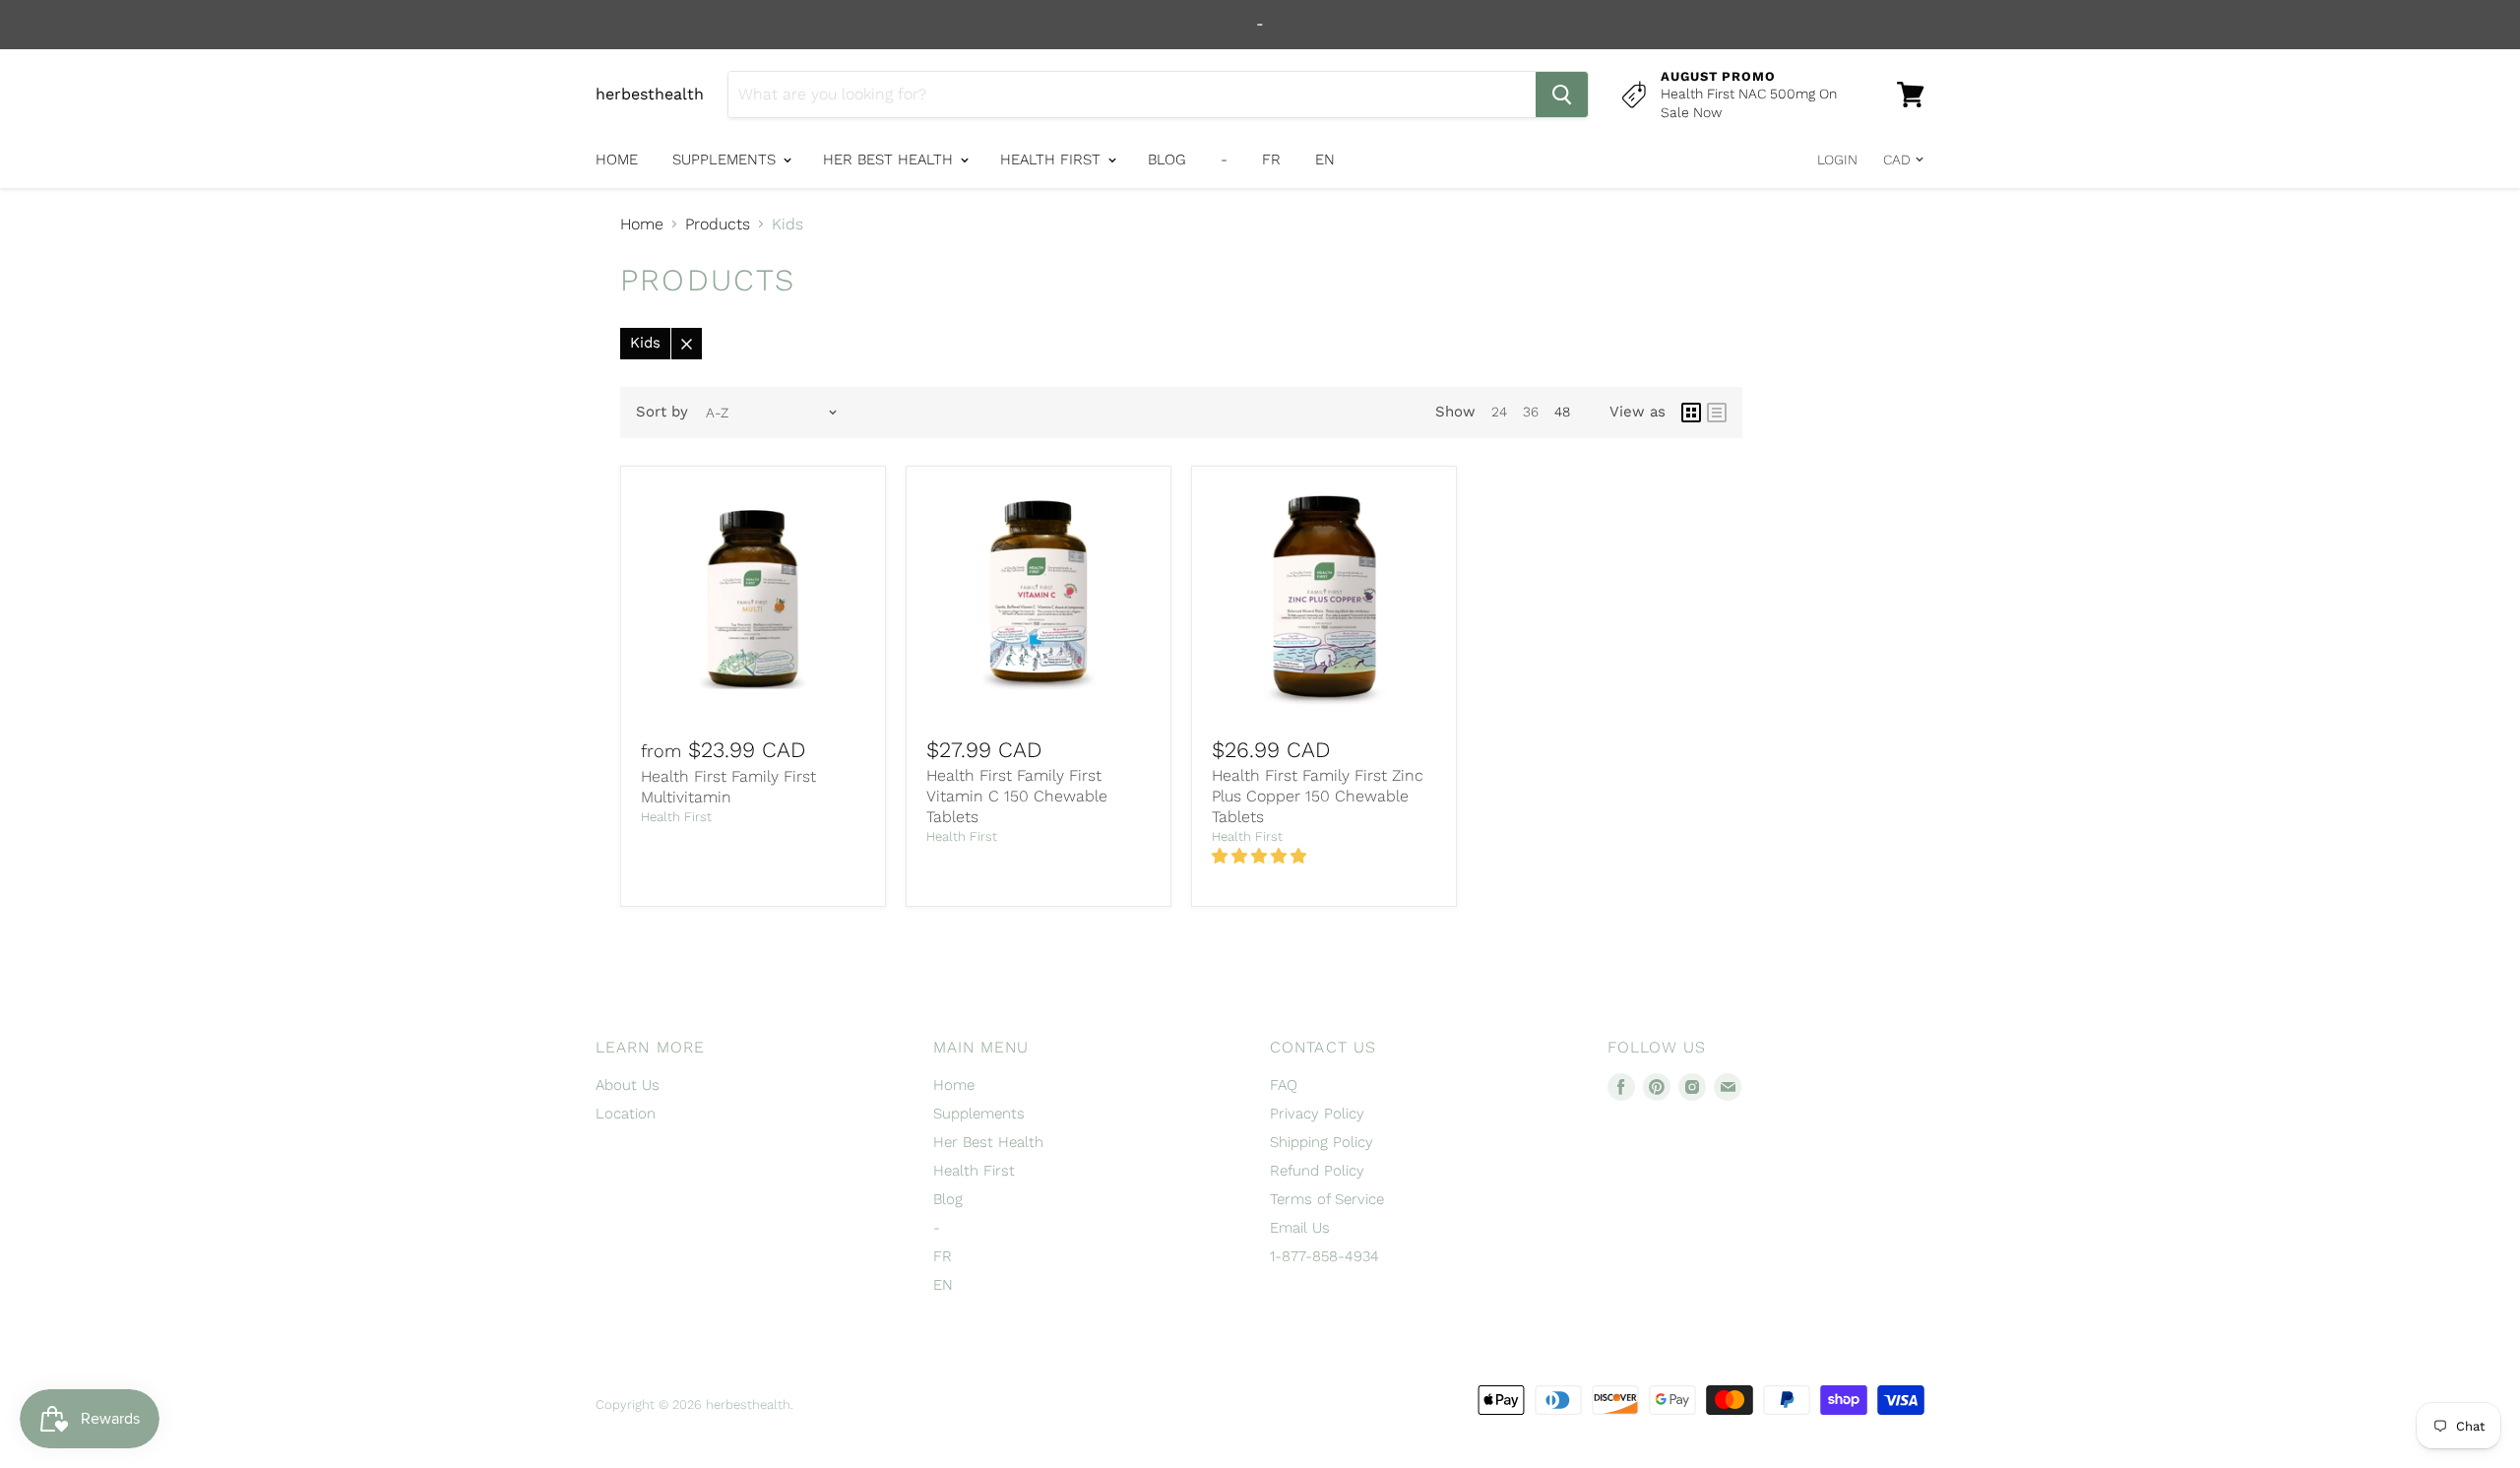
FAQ (1284, 1085)
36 (1531, 412)
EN (1325, 160)
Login (1837, 160)
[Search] (1562, 95)
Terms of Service (1327, 1199)
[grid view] (1691, 413)
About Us (628, 1085)
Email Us (1300, 1228)
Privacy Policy (1317, 1114)
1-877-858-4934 (1324, 1256)
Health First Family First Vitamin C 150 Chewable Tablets (1017, 796)
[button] (1261, 856)
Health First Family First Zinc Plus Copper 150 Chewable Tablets (1318, 796)
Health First (1053, 160)
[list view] (1717, 413)
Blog (1167, 160)
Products (718, 224)
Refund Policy (1317, 1171)
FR (1271, 160)
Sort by (662, 412)
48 (1562, 412)
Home (617, 160)
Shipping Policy (1322, 1142)
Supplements (726, 160)
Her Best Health (890, 160)
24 (1499, 412)
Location (626, 1114)
